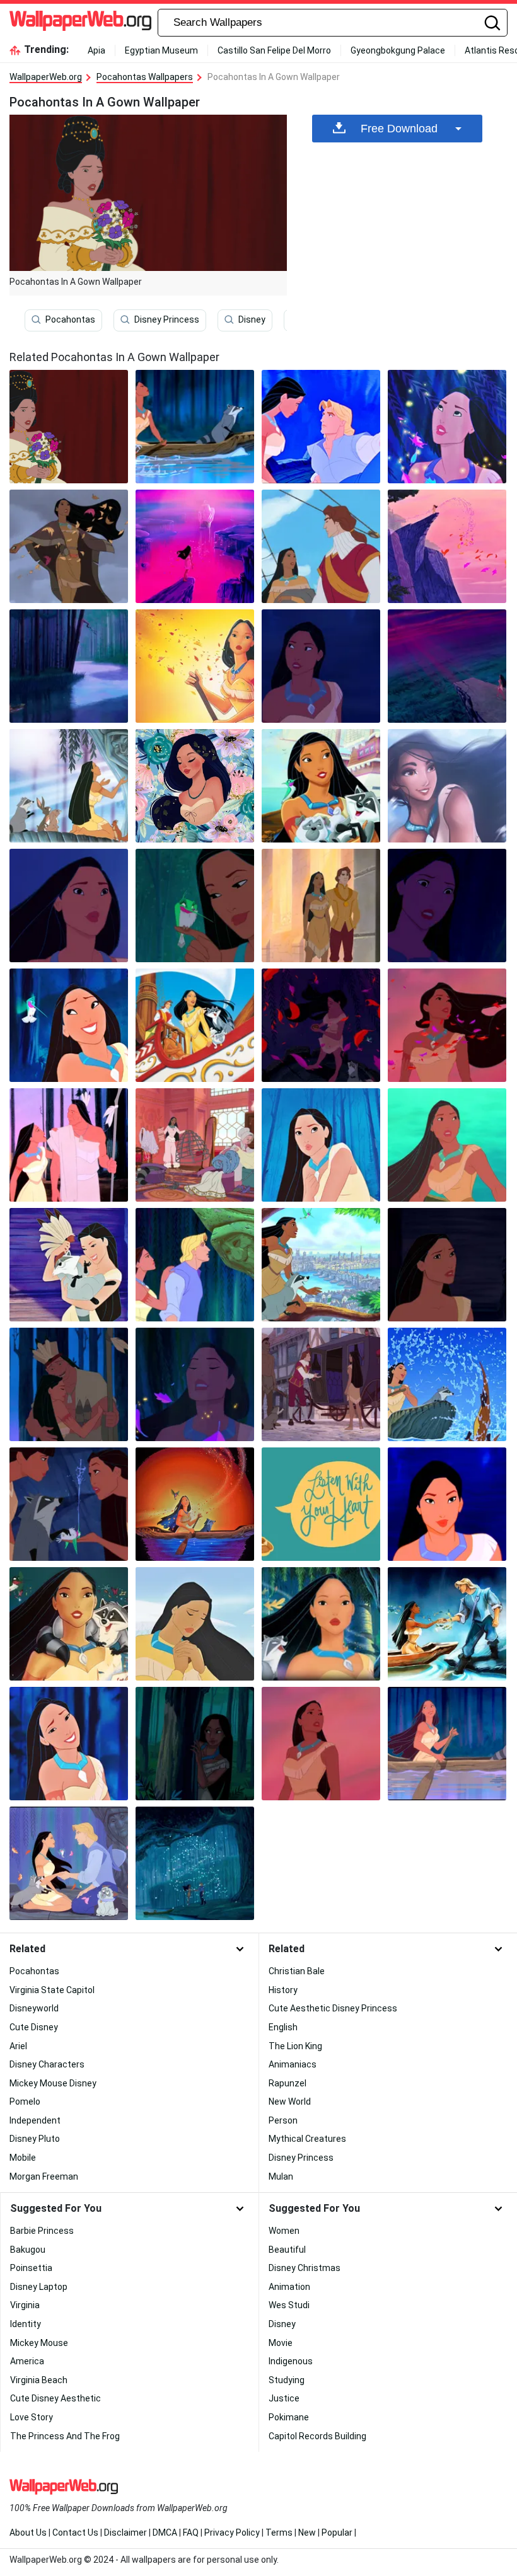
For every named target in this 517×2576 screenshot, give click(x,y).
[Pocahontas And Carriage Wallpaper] (321, 1384)
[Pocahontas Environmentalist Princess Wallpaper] (69, 546)
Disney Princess (167, 319)
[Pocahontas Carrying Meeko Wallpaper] (69, 1265)
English (283, 2027)
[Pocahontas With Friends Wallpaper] (321, 1624)
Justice (284, 2398)
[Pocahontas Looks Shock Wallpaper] (447, 906)
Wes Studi (289, 2305)
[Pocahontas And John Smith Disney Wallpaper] (447, 666)
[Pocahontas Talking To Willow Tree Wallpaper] (69, 786)
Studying (287, 2380)
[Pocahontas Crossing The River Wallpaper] (195, 427)
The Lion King (295, 2046)
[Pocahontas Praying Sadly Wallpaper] (195, 1624)
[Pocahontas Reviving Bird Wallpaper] (69, 1504)
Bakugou (28, 2250)
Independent (35, 2120)
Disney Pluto (35, 2139)
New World (290, 2102)
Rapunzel (288, 2083)
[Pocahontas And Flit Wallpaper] (195, 906)
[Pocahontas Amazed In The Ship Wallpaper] (195, 1025)
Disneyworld (34, 2008)
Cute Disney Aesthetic (55, 2398)
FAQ (191, 2533)
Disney (252, 319)
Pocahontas (70, 319)
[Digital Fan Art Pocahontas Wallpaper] (195, 1744)
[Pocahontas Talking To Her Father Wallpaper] (69, 1145)
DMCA (165, 2533)
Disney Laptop (39, 2287)
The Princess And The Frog (65, 2436)
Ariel (18, 2046)
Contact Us (75, 2533)
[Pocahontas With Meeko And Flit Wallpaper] (69, 1624)
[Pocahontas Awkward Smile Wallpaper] (69, 1744)
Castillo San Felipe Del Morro (274, 50)
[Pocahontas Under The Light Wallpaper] (447, 427)
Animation (289, 2287)
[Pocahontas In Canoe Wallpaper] (447, 1145)
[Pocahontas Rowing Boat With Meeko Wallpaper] (447, 1744)
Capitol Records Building (317, 2436)
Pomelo (25, 2102)
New (307, 2533)
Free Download (399, 129)
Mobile (23, 2158)
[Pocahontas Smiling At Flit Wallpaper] (69, 1025)
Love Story (32, 2417)
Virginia (25, 2305)
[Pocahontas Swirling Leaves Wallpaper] (195, 1863)
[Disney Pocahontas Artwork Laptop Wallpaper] (321, 1504)
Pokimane (289, 2417)
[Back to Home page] (80, 23)
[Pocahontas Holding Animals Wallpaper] (321, 786)
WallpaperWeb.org (46, 77)
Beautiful (287, 2250)
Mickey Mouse (39, 2343)
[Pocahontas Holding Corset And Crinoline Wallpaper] (195, 1145)
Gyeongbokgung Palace (398, 50)
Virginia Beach (39, 2380)
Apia (96, 50)
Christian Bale (297, 1971)
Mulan (281, 2176)
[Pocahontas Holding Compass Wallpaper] (321, 1025)
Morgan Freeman (44, 2176)
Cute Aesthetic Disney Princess (333, 2008)
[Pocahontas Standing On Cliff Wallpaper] (447, 546)
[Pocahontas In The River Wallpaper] (69, 666)
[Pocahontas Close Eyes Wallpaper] (195, 1384)
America (27, 2361)
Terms (279, 2533)
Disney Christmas (305, 2268)
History (283, 1990)
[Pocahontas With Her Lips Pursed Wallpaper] (321, 1145)
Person (283, 2120)
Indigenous (291, 2361)
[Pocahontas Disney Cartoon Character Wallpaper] (447, 1265)
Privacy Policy (232, 2533)
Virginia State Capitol (52, 1990)
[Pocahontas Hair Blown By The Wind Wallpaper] (447, 1025)
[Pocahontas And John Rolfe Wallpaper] (321, 546)
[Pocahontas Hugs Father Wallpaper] (69, 1384)
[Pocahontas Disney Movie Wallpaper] (321, 666)
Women (284, 2231)
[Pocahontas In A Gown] (69, 427)
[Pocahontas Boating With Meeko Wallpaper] (447, 1384)
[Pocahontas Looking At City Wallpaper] (321, 1265)
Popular (337, 2533)
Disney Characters (47, 2064)
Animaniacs (293, 2064)
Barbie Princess (42, 2231)
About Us (28, 2533)
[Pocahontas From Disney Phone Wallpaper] (195, 1504)
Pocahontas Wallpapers (145, 77)
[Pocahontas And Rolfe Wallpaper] (321, 906)
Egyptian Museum (161, 50)
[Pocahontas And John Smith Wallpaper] (447, 1624)
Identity (26, 2324)
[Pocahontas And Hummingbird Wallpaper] (195, 666)
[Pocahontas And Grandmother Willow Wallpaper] (195, 1265)
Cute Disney (34, 2027)
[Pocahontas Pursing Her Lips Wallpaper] (69, 906)
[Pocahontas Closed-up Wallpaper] (447, 1504)
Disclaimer (125, 2533)
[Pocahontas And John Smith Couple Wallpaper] (69, 1863)
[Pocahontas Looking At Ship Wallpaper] (195, 546)
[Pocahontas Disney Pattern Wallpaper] (195, 786)
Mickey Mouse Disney (53, 2083)
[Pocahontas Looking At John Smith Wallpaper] (321, 427)
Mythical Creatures (307, 2139)
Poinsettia (31, 2268)
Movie (281, 2343)
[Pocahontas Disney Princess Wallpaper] (321, 1744)
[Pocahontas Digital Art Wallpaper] (447, 786)
